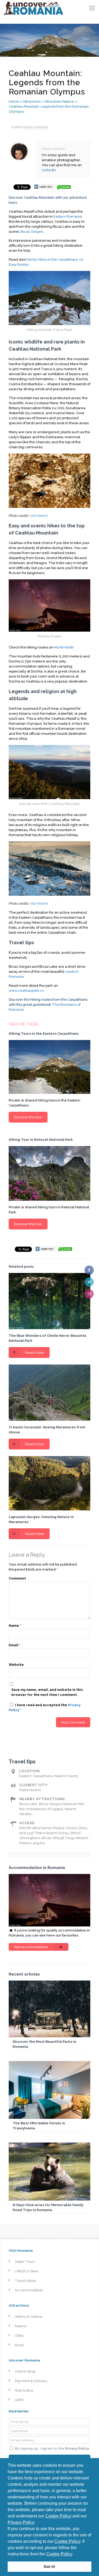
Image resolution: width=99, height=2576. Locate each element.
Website (16, 1665)
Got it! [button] (49, 2567)
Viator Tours (25, 2262)
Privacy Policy (21, 2522)
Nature (21, 2326)
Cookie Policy (58, 2516)
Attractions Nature (59, 101)
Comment (17, 1578)
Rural (19, 2345)
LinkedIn (49, 170)
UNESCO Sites (27, 2271)
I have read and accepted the (45, 1707)
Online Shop (25, 2371)
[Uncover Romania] (34, 8)
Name (15, 1626)
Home (14, 101)
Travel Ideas (25, 2281)
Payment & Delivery (31, 2381)
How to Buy (24, 2390)
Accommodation (29, 2290)
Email (15, 1645)
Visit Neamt (39, 516)
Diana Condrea (36, 127)
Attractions (32, 101)
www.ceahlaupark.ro (26, 991)
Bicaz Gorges (32, 232)
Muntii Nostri (64, 647)
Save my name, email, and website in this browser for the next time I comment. (47, 1692)
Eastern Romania (68, 216)
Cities (19, 2336)
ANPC (19, 2400)
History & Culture (29, 2317)
